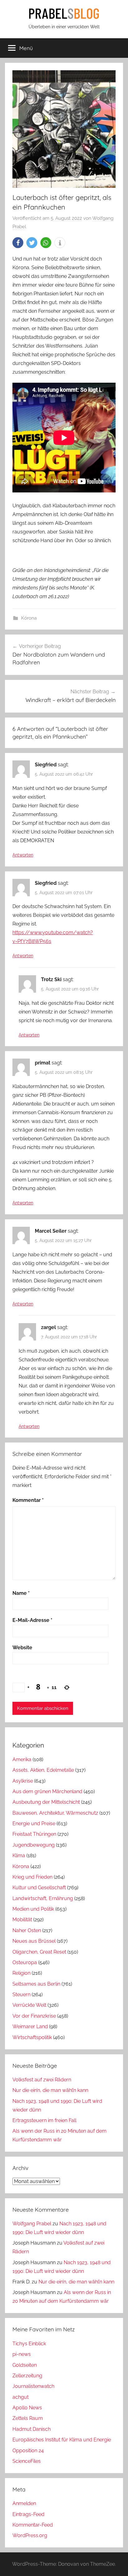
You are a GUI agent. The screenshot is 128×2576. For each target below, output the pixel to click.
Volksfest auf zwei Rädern (42, 2080)
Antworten (23, 855)
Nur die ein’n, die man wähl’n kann (50, 2090)
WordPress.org (30, 2535)
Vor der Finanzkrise (34, 2016)
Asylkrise (23, 1781)
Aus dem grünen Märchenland (47, 1791)
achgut (21, 2397)
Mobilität (22, 1920)
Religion (21, 1973)
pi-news (22, 2354)
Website (22, 1648)
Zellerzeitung (27, 2376)
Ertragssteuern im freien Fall (44, 2120)
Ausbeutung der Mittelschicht (46, 1802)
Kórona (29, 618)
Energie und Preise (34, 1824)
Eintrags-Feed (28, 2514)
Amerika (22, 1759)
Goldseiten (25, 2365)
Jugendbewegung (34, 1845)
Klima (19, 1856)
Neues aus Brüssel (34, 1941)
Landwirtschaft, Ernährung (43, 1898)
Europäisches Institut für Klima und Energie (62, 2440)
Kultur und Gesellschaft (39, 1888)
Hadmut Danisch (32, 2429)
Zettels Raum (28, 2418)
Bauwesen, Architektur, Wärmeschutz (55, 1813)
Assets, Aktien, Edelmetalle (43, 1770)
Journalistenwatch (33, 2386)
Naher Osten (27, 1930)
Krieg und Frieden (32, 1877)
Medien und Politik (33, 1909)
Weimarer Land (30, 2027)
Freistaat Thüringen (34, 1834)
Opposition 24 (28, 2451)
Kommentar (28, 1500)
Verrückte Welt (29, 2005)
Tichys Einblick (29, 2344)
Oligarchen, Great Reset (39, 1952)
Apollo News (27, 2408)
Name (21, 1593)
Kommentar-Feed (33, 2525)
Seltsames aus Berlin (36, 1984)
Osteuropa (25, 1962)
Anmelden (24, 2503)
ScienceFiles (27, 2461)
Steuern (21, 1994)
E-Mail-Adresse (32, 1620)
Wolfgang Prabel (32, 2224)
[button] (18, 243)
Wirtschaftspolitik (32, 2037)
